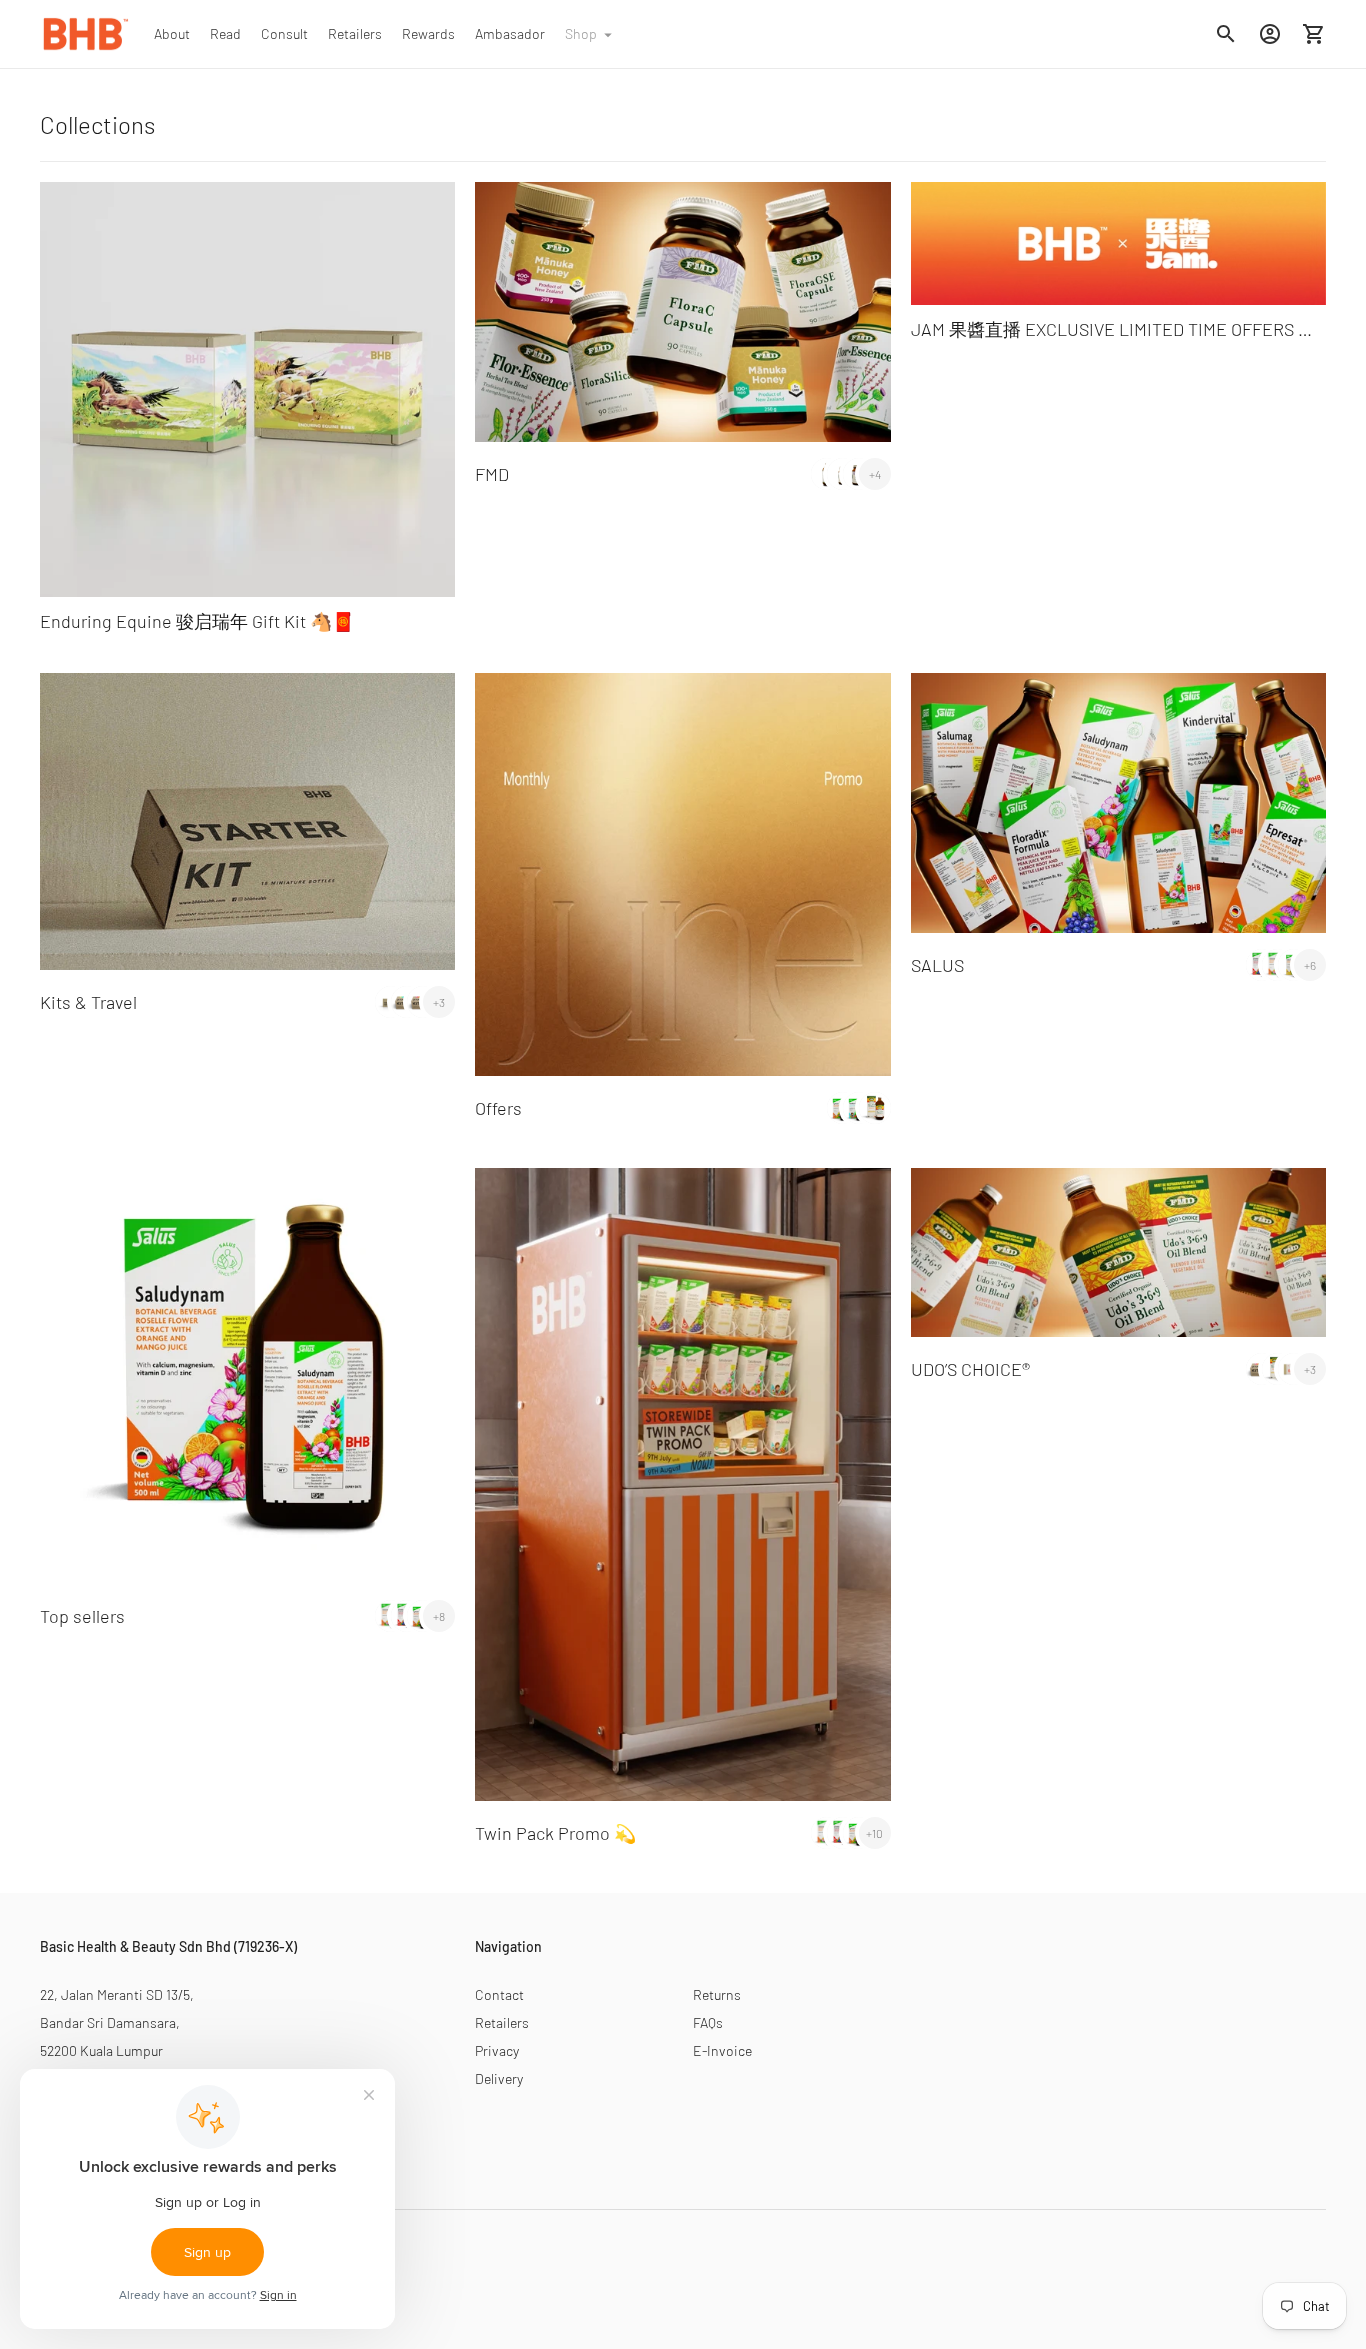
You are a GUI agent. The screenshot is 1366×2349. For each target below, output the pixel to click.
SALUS (937, 965)
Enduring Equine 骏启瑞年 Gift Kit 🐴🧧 (197, 621)
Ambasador (510, 33)
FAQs (708, 2022)
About (172, 33)
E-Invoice (722, 2050)
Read (225, 33)
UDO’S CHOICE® (970, 1369)
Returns (717, 1994)
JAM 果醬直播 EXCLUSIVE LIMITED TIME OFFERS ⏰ (1115, 329)
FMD (492, 474)
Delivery (499, 2078)
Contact (499, 1994)
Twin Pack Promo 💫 (555, 1833)
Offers (498, 1108)
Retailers (355, 33)
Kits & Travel (88, 1002)
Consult (284, 33)
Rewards (428, 33)
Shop (581, 33)
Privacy (497, 2050)
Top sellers (82, 1616)
